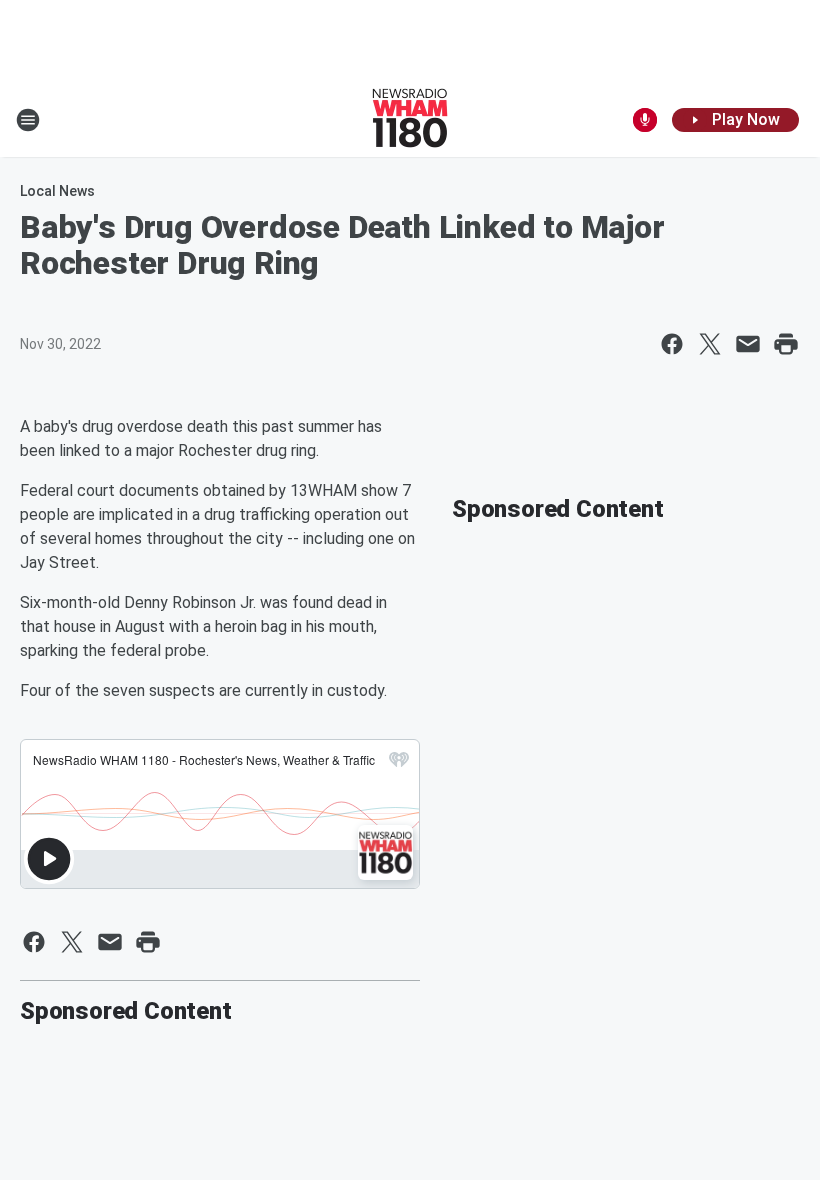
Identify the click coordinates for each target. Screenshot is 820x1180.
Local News (57, 191)
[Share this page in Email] (748, 344)
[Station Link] (410, 120)
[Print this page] (786, 344)
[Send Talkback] (645, 120)
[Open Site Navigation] (28, 120)
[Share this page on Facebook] (672, 344)
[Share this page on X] (710, 344)
